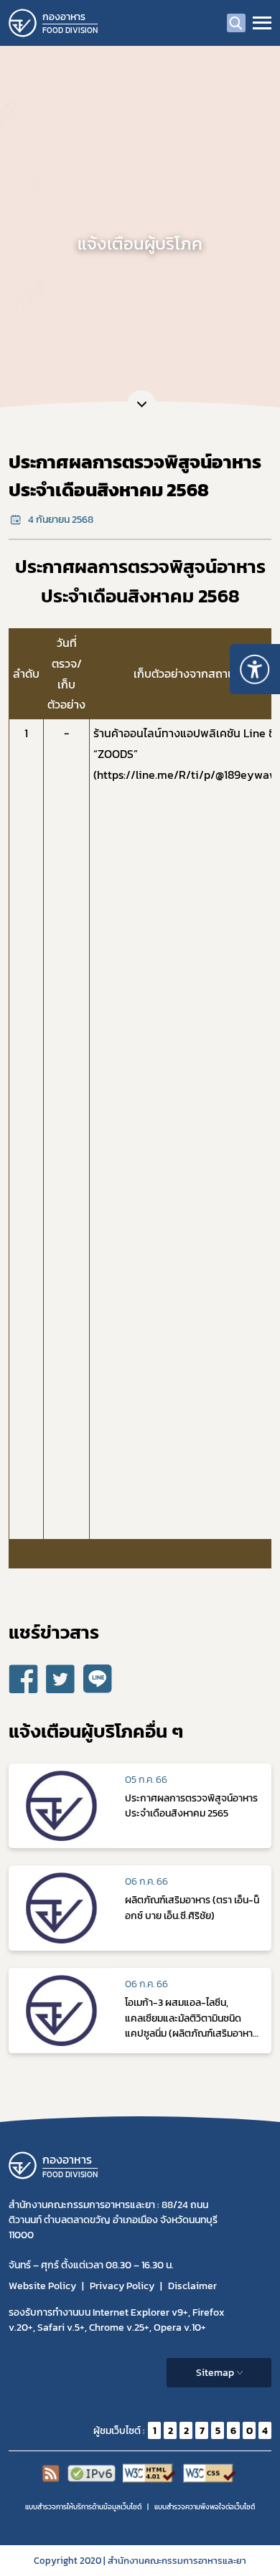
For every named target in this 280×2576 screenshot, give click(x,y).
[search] (236, 23)
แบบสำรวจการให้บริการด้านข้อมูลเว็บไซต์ (83, 2507)
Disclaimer (192, 2286)
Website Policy (42, 2286)
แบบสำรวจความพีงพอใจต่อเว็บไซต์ (205, 2507)
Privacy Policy (122, 2286)
